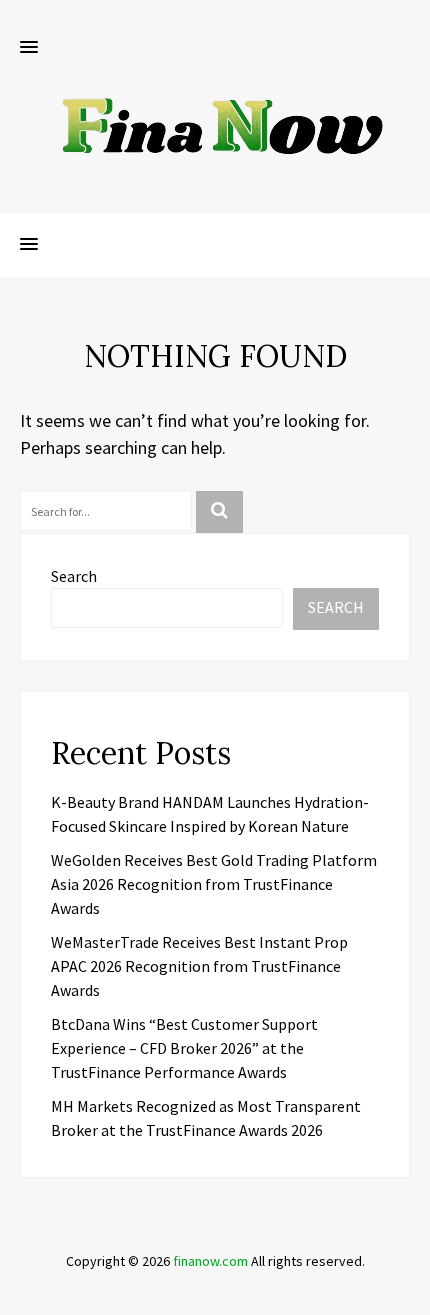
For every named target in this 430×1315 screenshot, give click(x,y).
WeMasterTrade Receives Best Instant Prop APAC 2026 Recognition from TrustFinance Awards (199, 966)
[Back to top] (410, 1295)
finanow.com (210, 1261)
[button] (29, 48)
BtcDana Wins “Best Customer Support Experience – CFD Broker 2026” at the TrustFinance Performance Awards (184, 1048)
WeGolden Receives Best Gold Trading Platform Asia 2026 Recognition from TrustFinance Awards (214, 884)
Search (74, 576)
